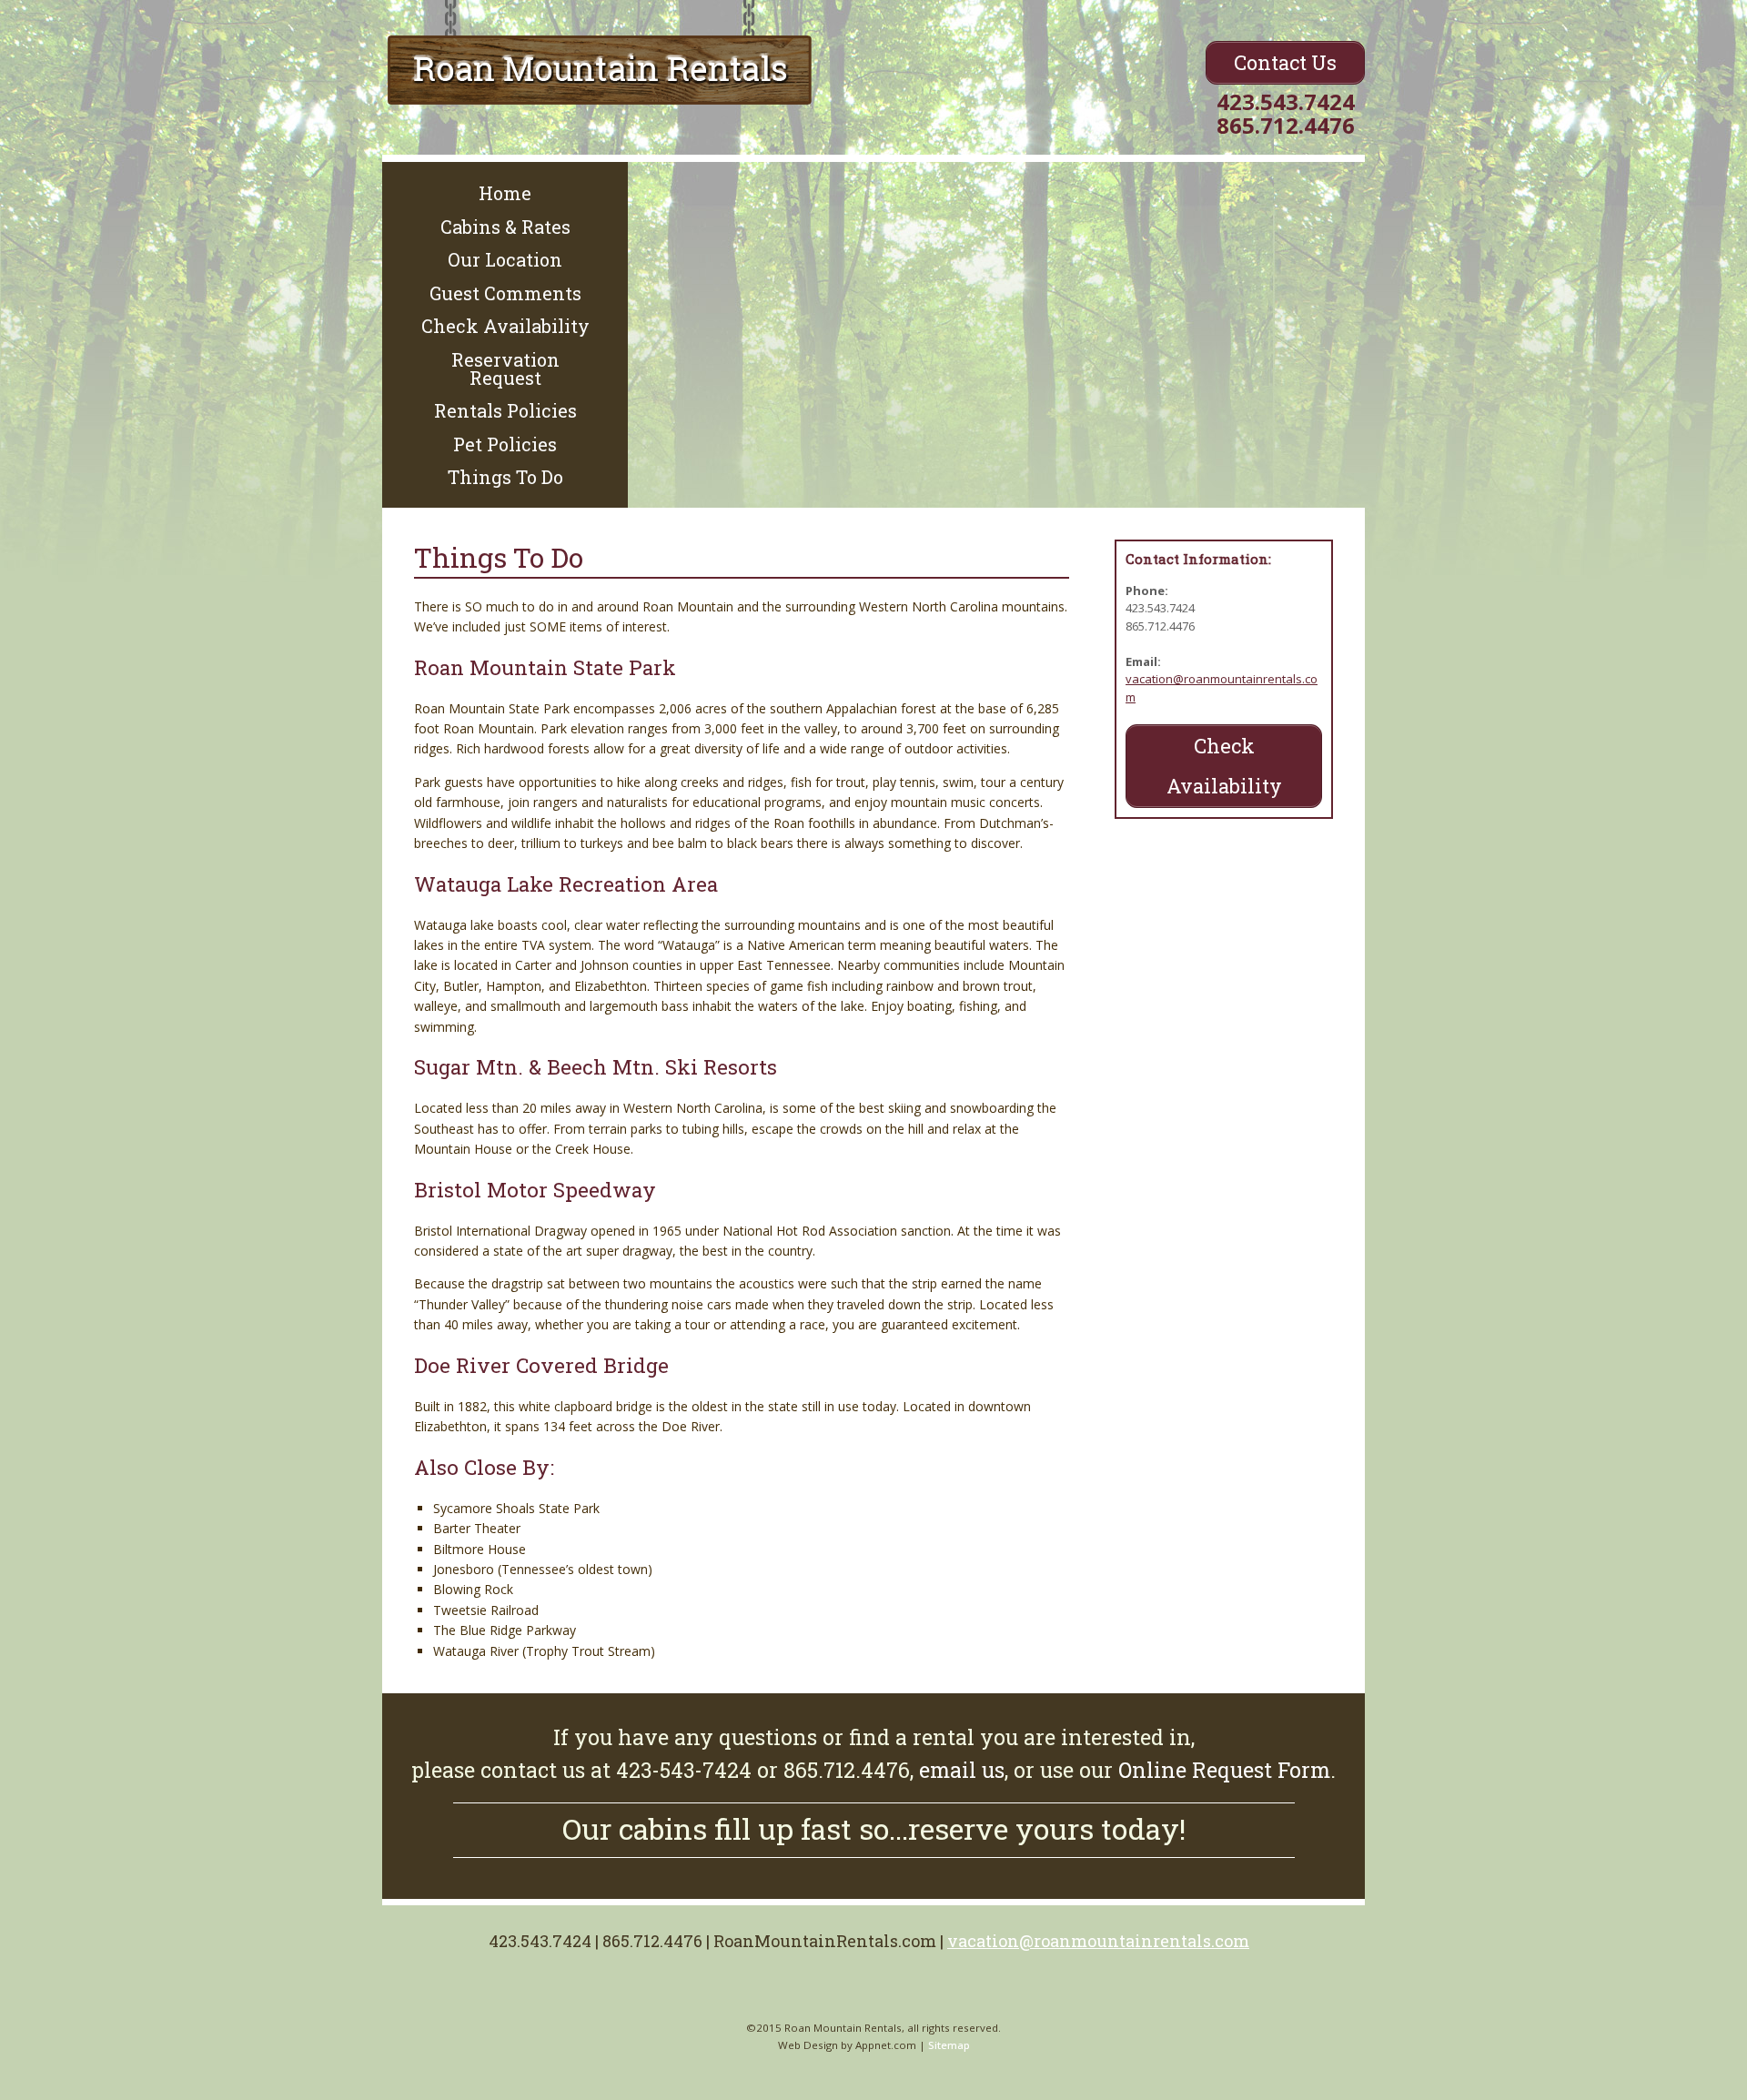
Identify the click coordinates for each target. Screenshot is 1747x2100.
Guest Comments (505, 293)
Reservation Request (505, 369)
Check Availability (505, 326)
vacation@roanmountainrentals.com (1098, 1941)
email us (962, 1770)
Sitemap (949, 2045)
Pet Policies (505, 444)
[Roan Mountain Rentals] (599, 86)
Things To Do (505, 477)
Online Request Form (1224, 1770)
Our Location (505, 259)
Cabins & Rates (505, 227)
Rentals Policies (505, 410)
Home (505, 193)
